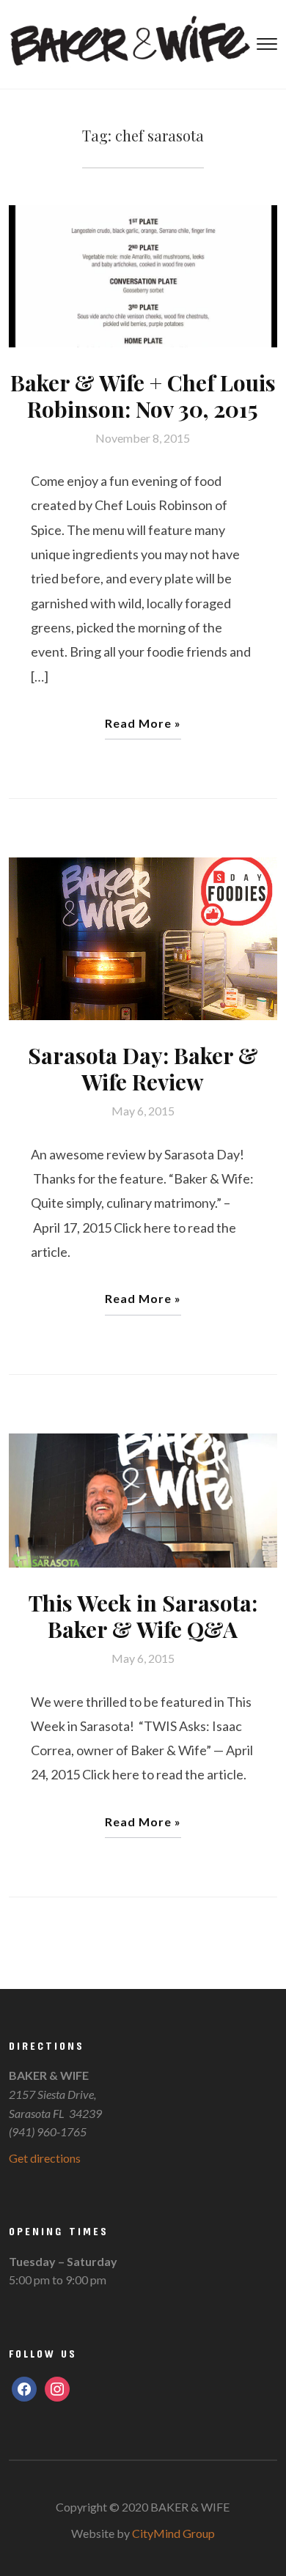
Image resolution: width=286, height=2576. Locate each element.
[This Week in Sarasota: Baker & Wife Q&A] (143, 1499)
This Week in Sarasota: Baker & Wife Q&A (143, 1616)
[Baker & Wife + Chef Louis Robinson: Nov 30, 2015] (143, 274)
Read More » (143, 723)
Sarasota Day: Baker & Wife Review (143, 1069)
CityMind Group (173, 2533)
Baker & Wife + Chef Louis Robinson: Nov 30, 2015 (143, 396)
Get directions (45, 2158)
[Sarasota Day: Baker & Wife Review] (143, 937)
